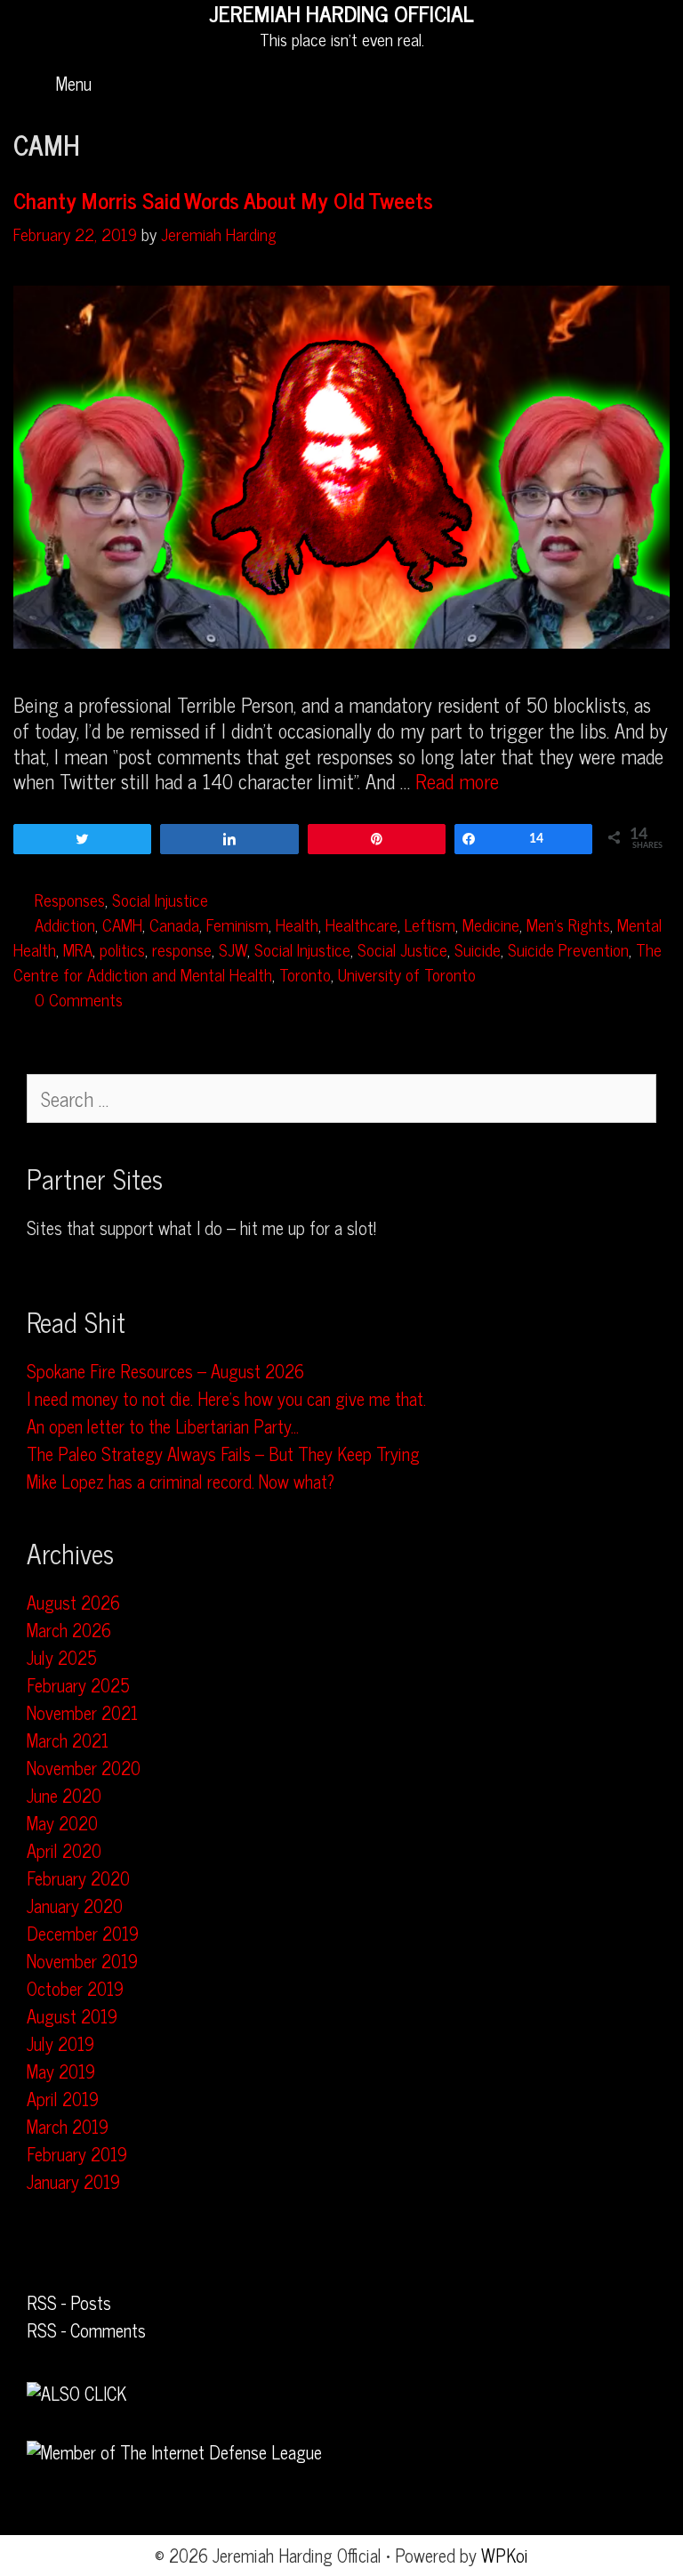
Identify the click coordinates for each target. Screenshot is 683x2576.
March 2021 (68, 1740)
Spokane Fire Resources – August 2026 (165, 1371)
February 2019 (77, 2154)
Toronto (305, 974)
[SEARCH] (647, 84)
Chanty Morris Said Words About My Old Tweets (223, 200)
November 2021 (82, 1712)
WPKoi (505, 2555)
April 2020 (64, 1850)
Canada (174, 924)
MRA (78, 949)
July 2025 (62, 1657)
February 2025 (78, 1685)
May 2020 (62, 1823)
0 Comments (79, 999)
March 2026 (69, 1630)
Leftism (430, 924)
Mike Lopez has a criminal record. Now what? (181, 1481)
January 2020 (75, 1906)
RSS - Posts (69, 2302)
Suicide (478, 949)
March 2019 (68, 2126)
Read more (457, 781)
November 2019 (82, 1961)
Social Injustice (160, 899)
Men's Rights (568, 924)
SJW (233, 949)
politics (122, 949)
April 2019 (63, 2099)
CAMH (122, 924)
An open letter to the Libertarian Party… (163, 1426)
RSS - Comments (86, 2330)
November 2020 (84, 1768)
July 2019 (60, 2043)
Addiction (65, 924)
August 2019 (72, 2016)
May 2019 (61, 2071)
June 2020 (64, 1795)
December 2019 (83, 1933)
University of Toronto (407, 974)
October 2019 (75, 1988)
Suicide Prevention (568, 949)
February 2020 (78, 1878)
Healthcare (362, 924)
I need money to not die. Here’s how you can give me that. (226, 1398)
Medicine (491, 924)
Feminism (237, 924)
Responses (70, 899)
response (182, 949)
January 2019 (73, 2181)
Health (297, 924)
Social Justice (402, 949)
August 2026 (73, 1602)
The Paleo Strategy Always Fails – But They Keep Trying (223, 1454)
